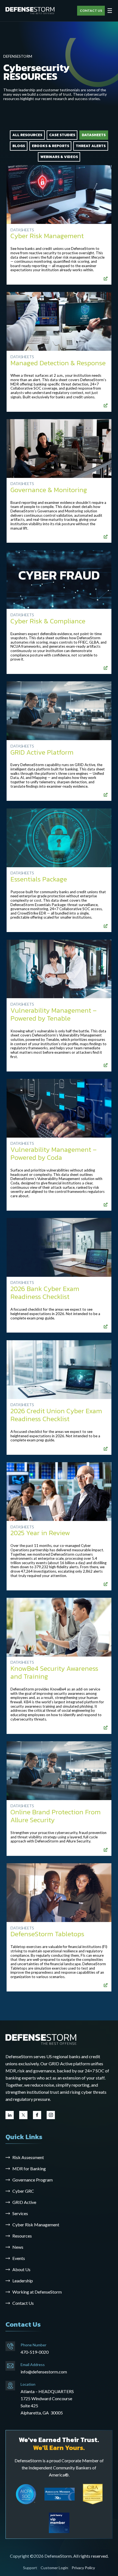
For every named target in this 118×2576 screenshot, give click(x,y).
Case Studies (62, 135)
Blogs (19, 146)
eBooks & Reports (50, 146)
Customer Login (54, 2568)
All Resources (27, 135)
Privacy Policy (83, 2568)
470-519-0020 (35, 2352)
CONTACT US (91, 11)
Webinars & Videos (59, 157)
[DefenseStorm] (30, 11)
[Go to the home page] (41, 2039)
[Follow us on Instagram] (51, 2115)
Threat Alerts (91, 146)
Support (30, 2568)
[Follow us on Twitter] (23, 2115)
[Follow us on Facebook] (37, 2115)
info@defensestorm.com (44, 2372)
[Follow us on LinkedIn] (10, 2115)
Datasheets (94, 135)
